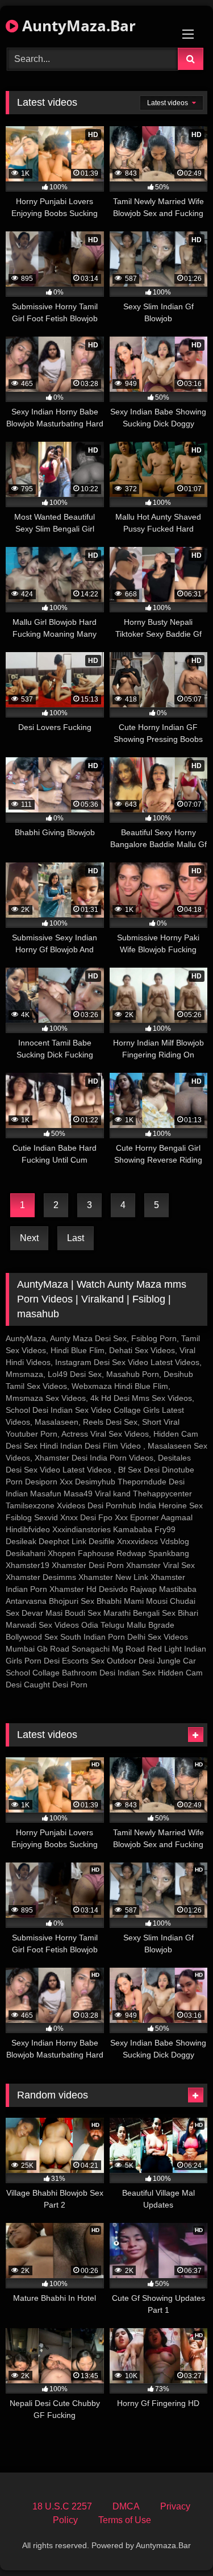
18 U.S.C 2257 (62, 2506)
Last (76, 1238)
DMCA (126, 2506)
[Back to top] (178, 2542)
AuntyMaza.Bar (77, 26)
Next (29, 1238)
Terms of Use (125, 2520)
